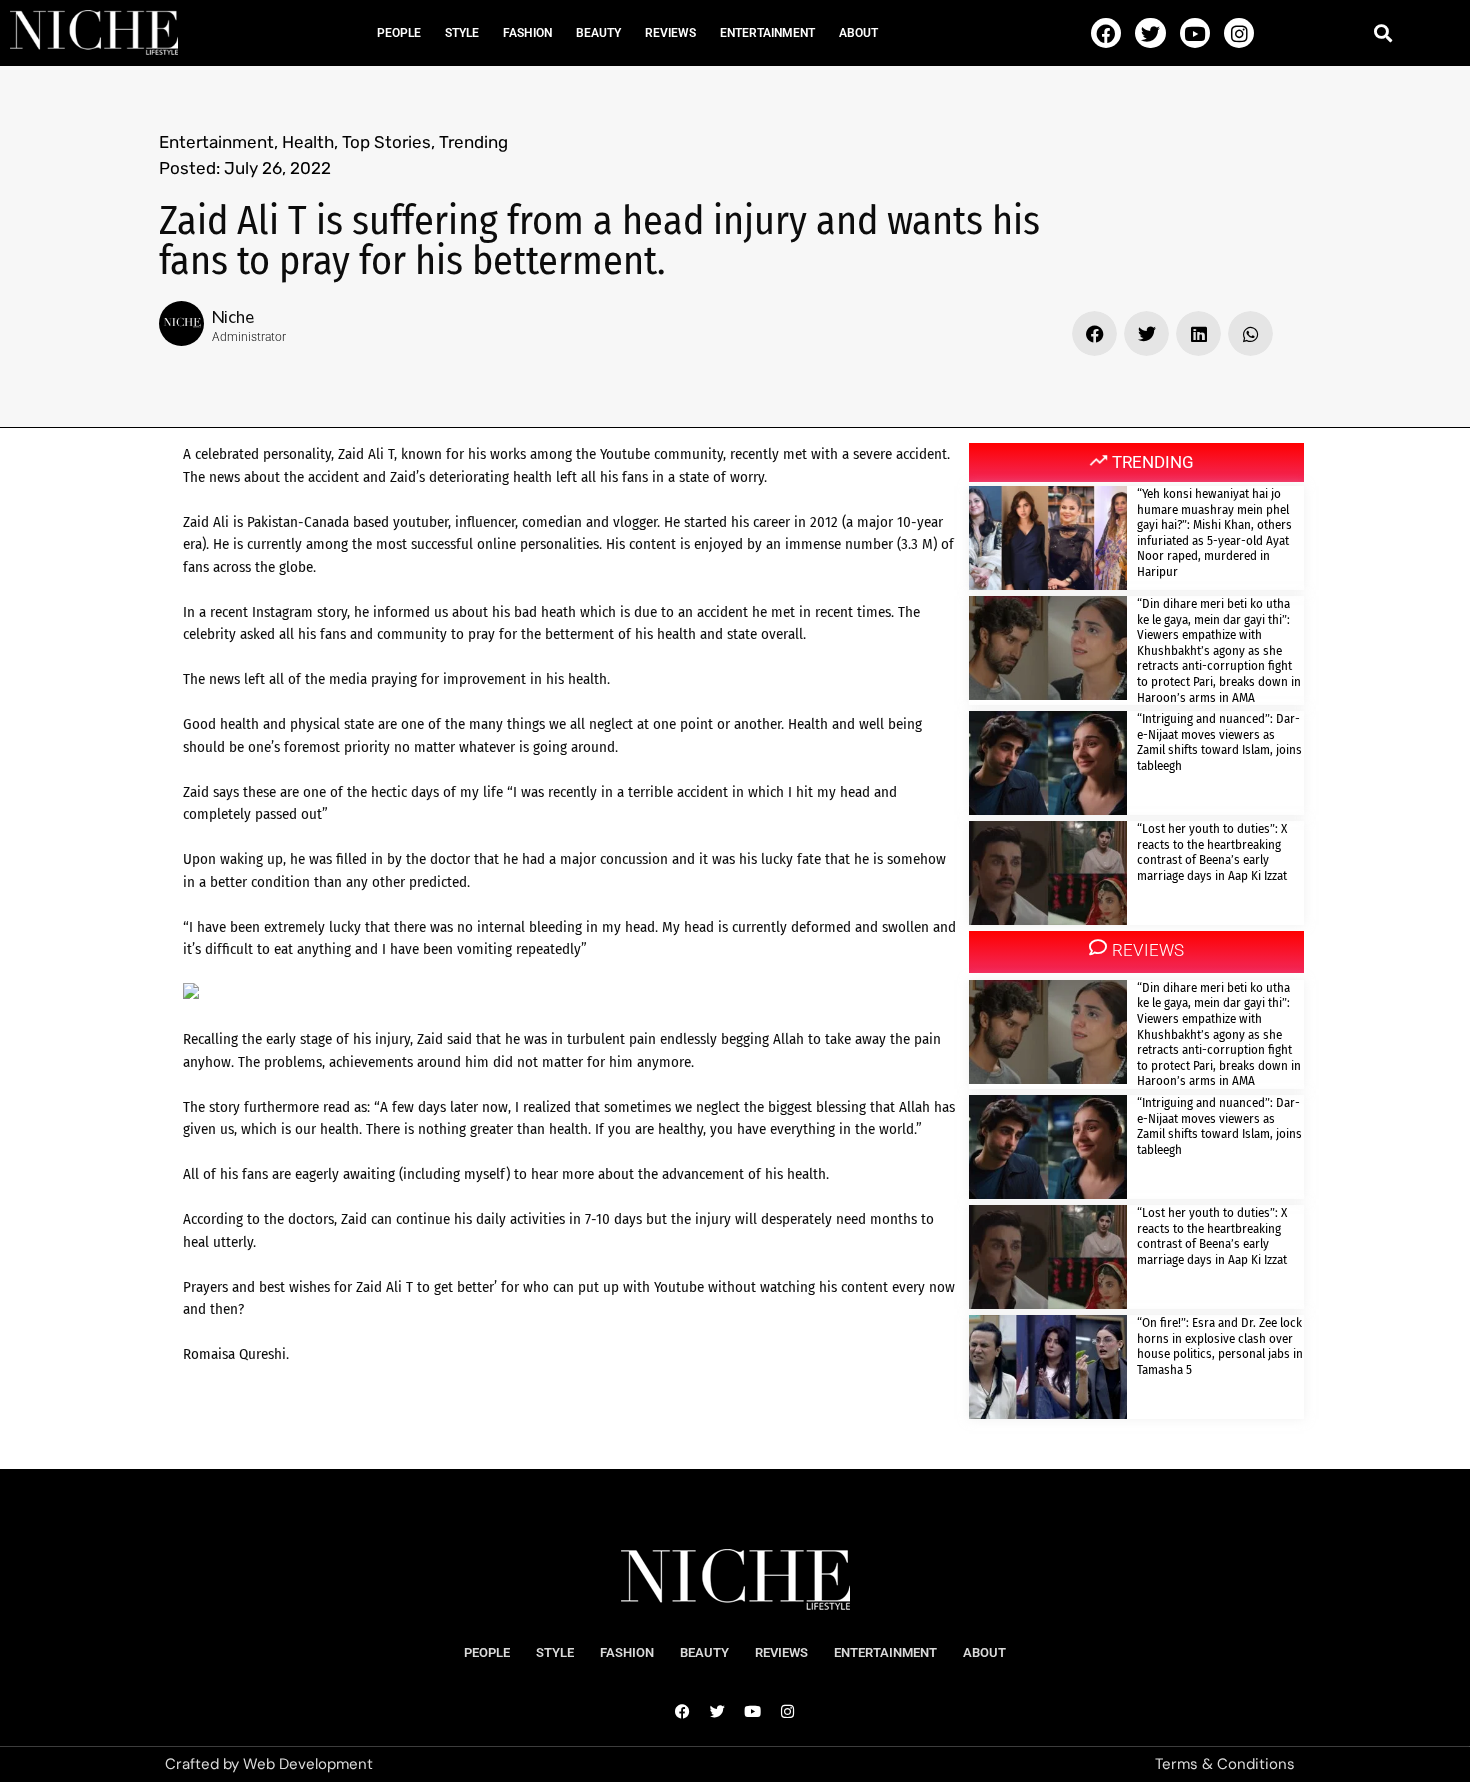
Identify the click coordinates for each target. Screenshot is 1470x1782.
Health (308, 142)
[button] (1382, 32)
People (399, 33)
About (858, 33)
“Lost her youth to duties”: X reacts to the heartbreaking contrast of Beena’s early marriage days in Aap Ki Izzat (1212, 852)
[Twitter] (1150, 33)
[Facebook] (1106, 33)
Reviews (670, 33)
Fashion (527, 33)
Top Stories (386, 142)
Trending (473, 142)
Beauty (598, 33)
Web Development (308, 1764)
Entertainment (767, 33)
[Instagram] (1239, 33)
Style (462, 33)
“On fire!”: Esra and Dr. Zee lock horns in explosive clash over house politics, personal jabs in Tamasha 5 (1220, 1346)
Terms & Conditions (1225, 1764)
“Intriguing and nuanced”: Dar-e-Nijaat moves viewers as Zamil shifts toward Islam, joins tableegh (1219, 742)
